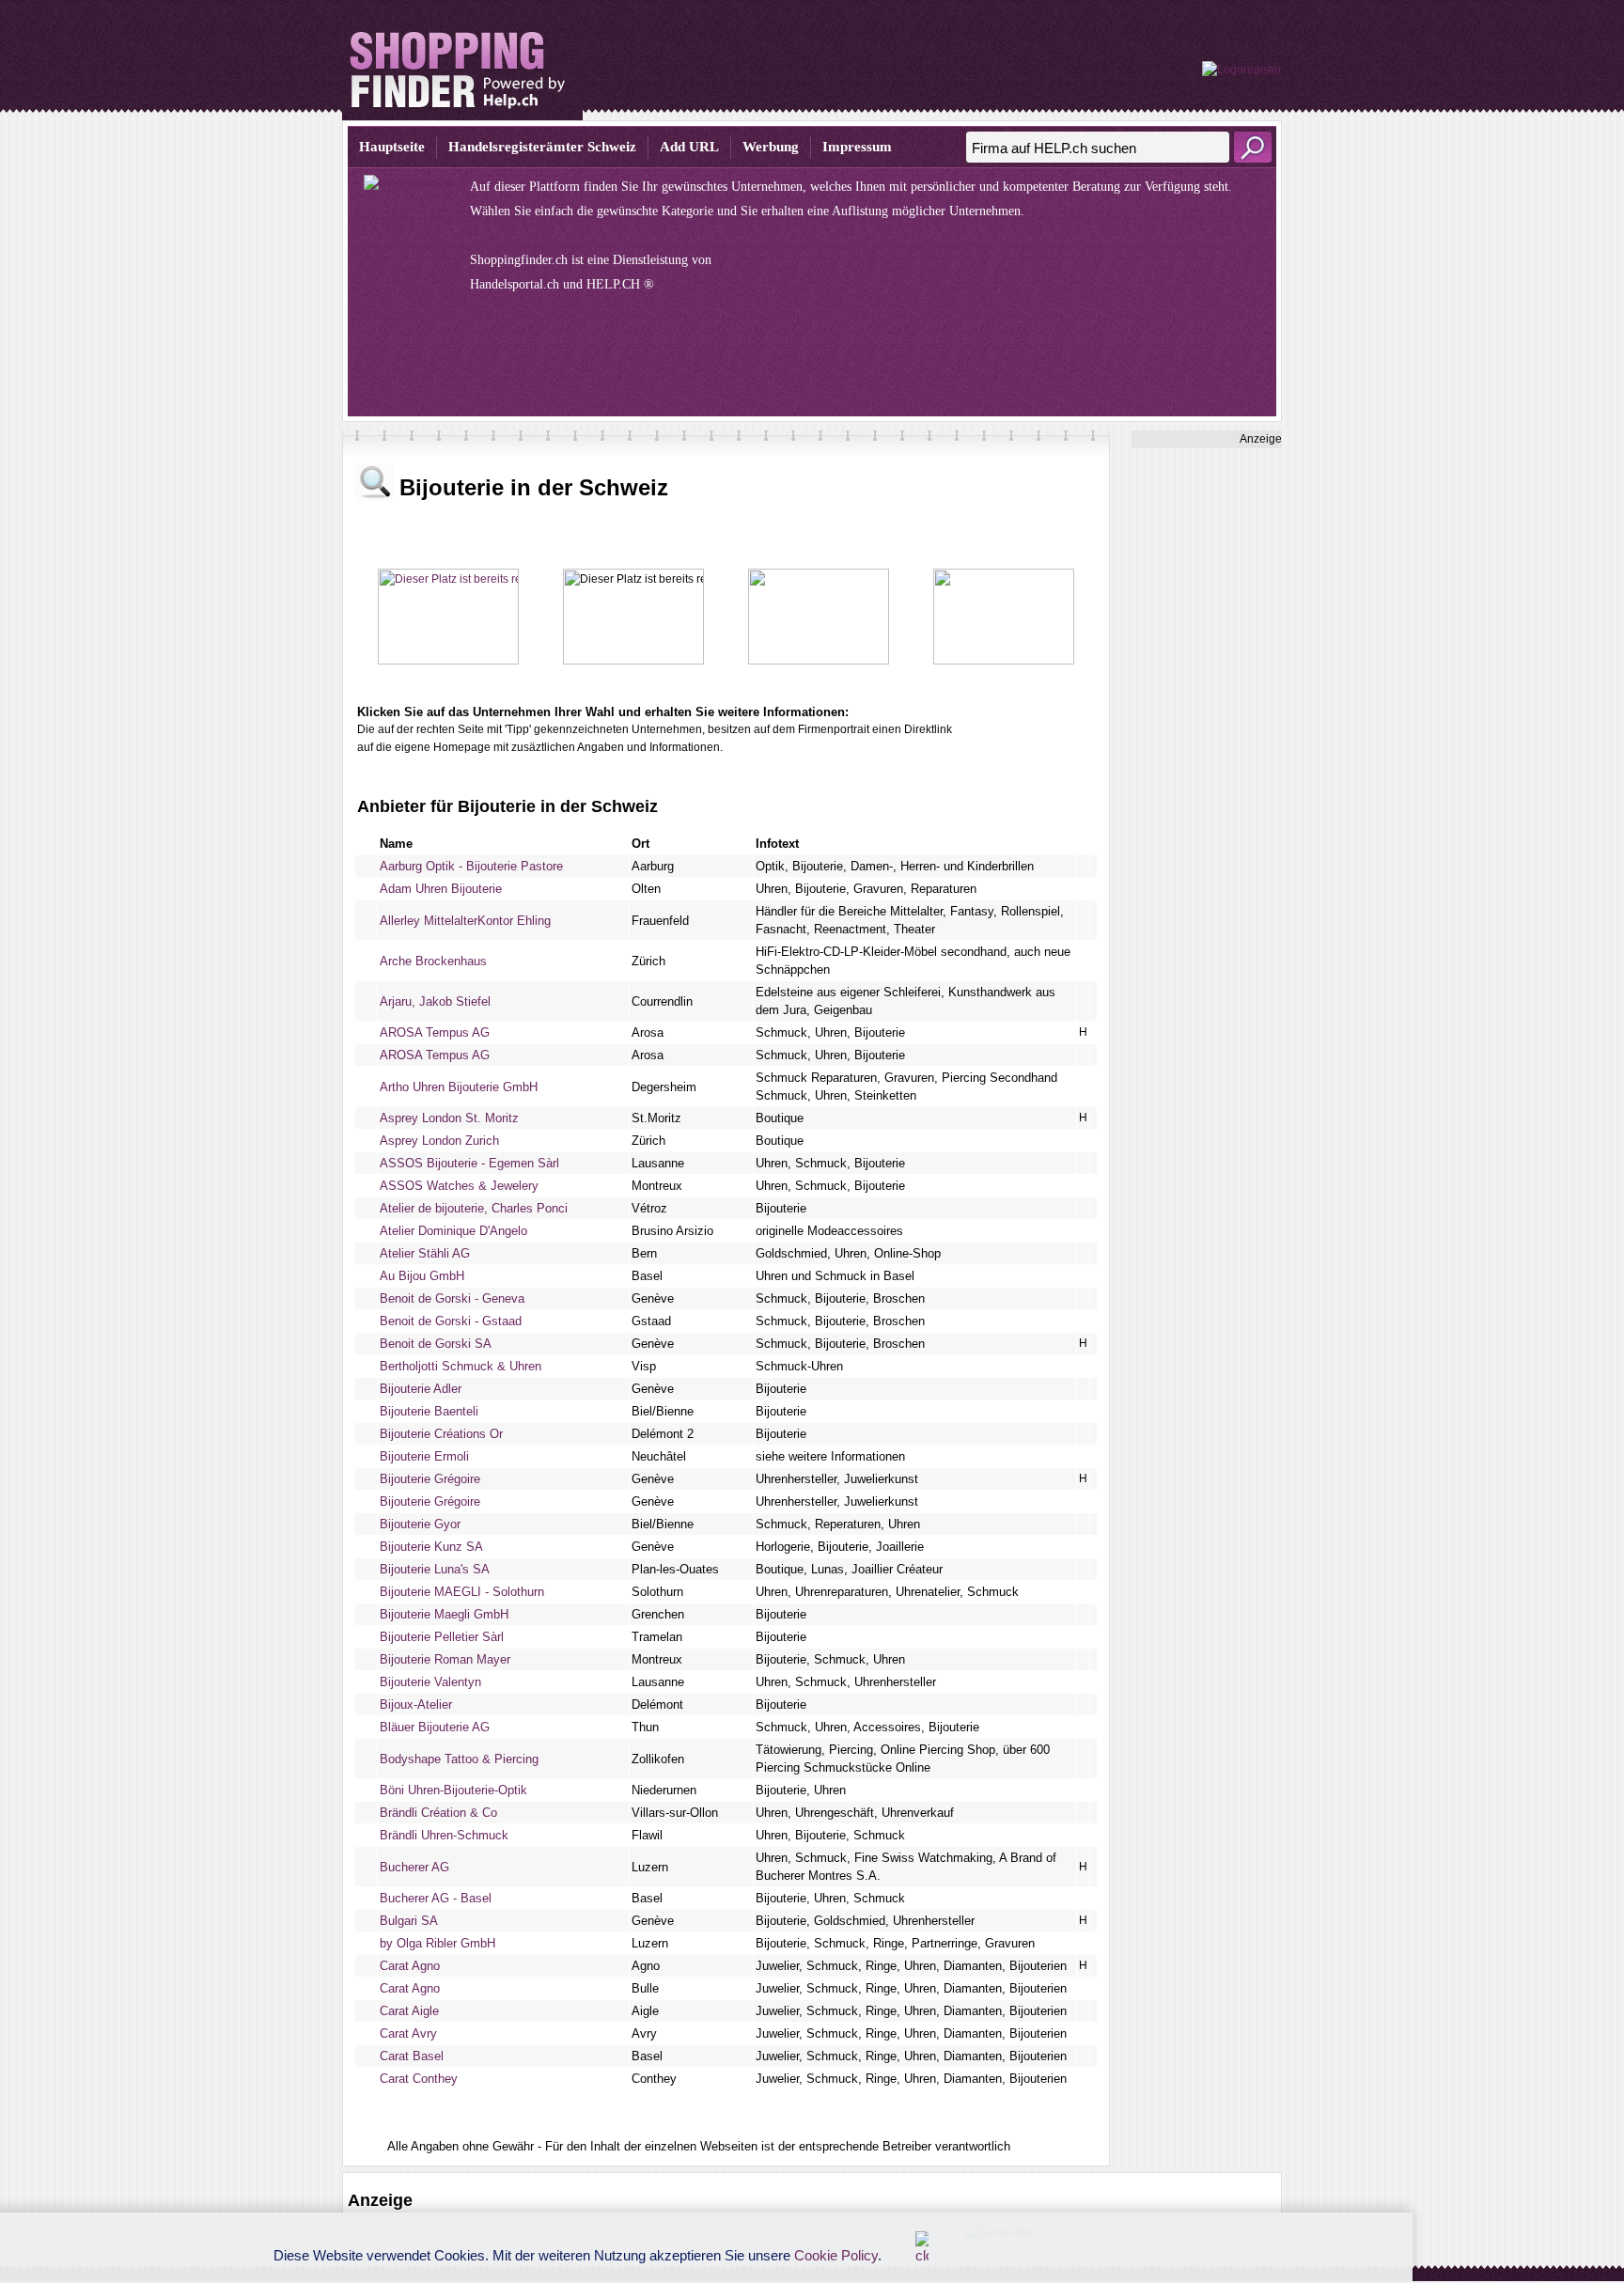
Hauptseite (392, 147)
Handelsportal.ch (515, 284)
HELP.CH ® (620, 284)
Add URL (689, 147)
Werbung (771, 147)
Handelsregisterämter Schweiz (542, 147)
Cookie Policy (836, 2255)
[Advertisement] (1207, 730)
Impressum (857, 147)
